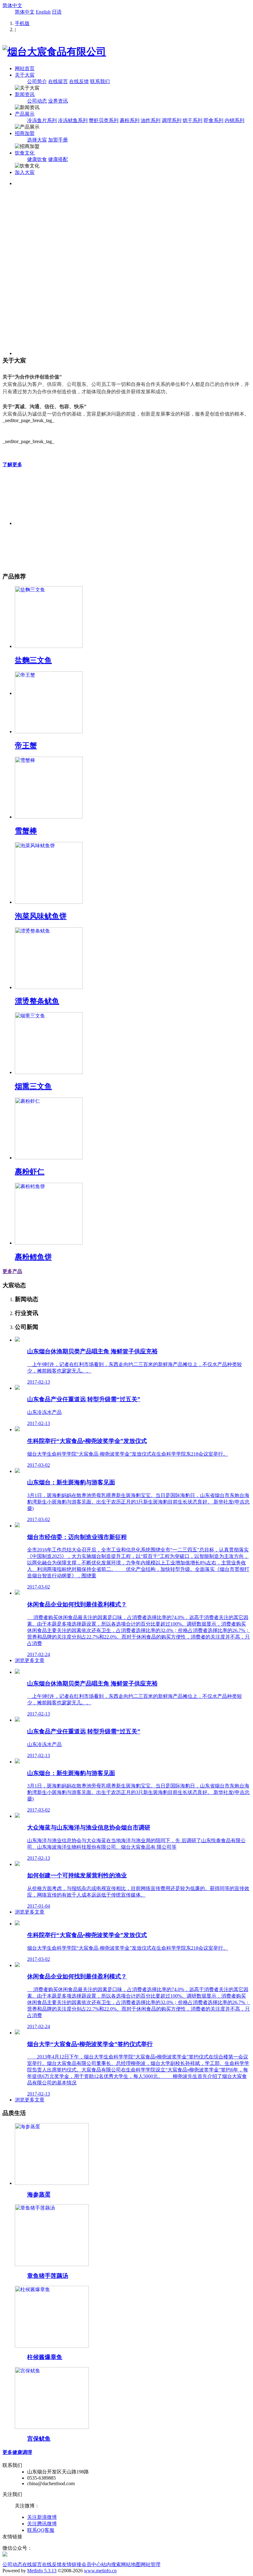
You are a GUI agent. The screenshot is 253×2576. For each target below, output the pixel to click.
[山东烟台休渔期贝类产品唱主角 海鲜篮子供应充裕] (17, 1340)
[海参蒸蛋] (52, 2183)
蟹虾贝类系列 (104, 120)
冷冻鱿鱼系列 (73, 120)
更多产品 (12, 1271)
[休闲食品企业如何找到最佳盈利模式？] (17, 1593)
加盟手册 (58, 140)
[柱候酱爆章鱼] (52, 2346)
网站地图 (131, 2564)
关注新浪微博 (42, 2517)
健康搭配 (58, 159)
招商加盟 (25, 133)
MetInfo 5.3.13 (42, 2571)
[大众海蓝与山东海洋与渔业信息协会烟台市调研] (17, 1816)
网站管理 (151, 2564)
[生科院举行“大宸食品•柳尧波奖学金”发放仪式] (17, 1430)
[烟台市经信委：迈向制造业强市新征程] (17, 1526)
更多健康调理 (17, 2452)
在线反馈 (79, 81)
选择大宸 (37, 140)
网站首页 (25, 68)
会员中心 (91, 2564)
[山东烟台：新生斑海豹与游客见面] (17, 1471)
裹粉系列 (130, 120)
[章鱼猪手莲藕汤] (52, 2264)
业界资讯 (58, 101)
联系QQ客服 (41, 2530)
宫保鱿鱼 (39, 2439)
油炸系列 (151, 120)
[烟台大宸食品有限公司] (54, 52)
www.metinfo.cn (100, 2571)
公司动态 (37, 101)
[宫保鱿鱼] (52, 2427)
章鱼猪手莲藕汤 (48, 2276)
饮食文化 (25, 153)
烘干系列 (193, 120)
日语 (57, 12)
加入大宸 (25, 172)
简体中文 (12, 5)
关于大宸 (25, 75)
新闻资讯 (25, 94)
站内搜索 (111, 2564)
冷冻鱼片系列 (42, 120)
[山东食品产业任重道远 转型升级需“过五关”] (17, 1388)
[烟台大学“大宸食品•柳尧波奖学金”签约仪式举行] (17, 2033)
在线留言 (58, 81)
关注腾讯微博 (42, 2524)
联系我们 (100, 81)
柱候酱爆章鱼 (45, 2357)
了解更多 (12, 465)
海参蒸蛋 (39, 2195)
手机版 (22, 23)
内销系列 (234, 120)
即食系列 (214, 120)
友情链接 (72, 2564)
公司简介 (37, 81)
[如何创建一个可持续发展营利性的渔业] (17, 1864)
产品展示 (25, 114)
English (43, 12)
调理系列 (172, 120)
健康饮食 (37, 159)
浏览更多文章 (30, 1660)
